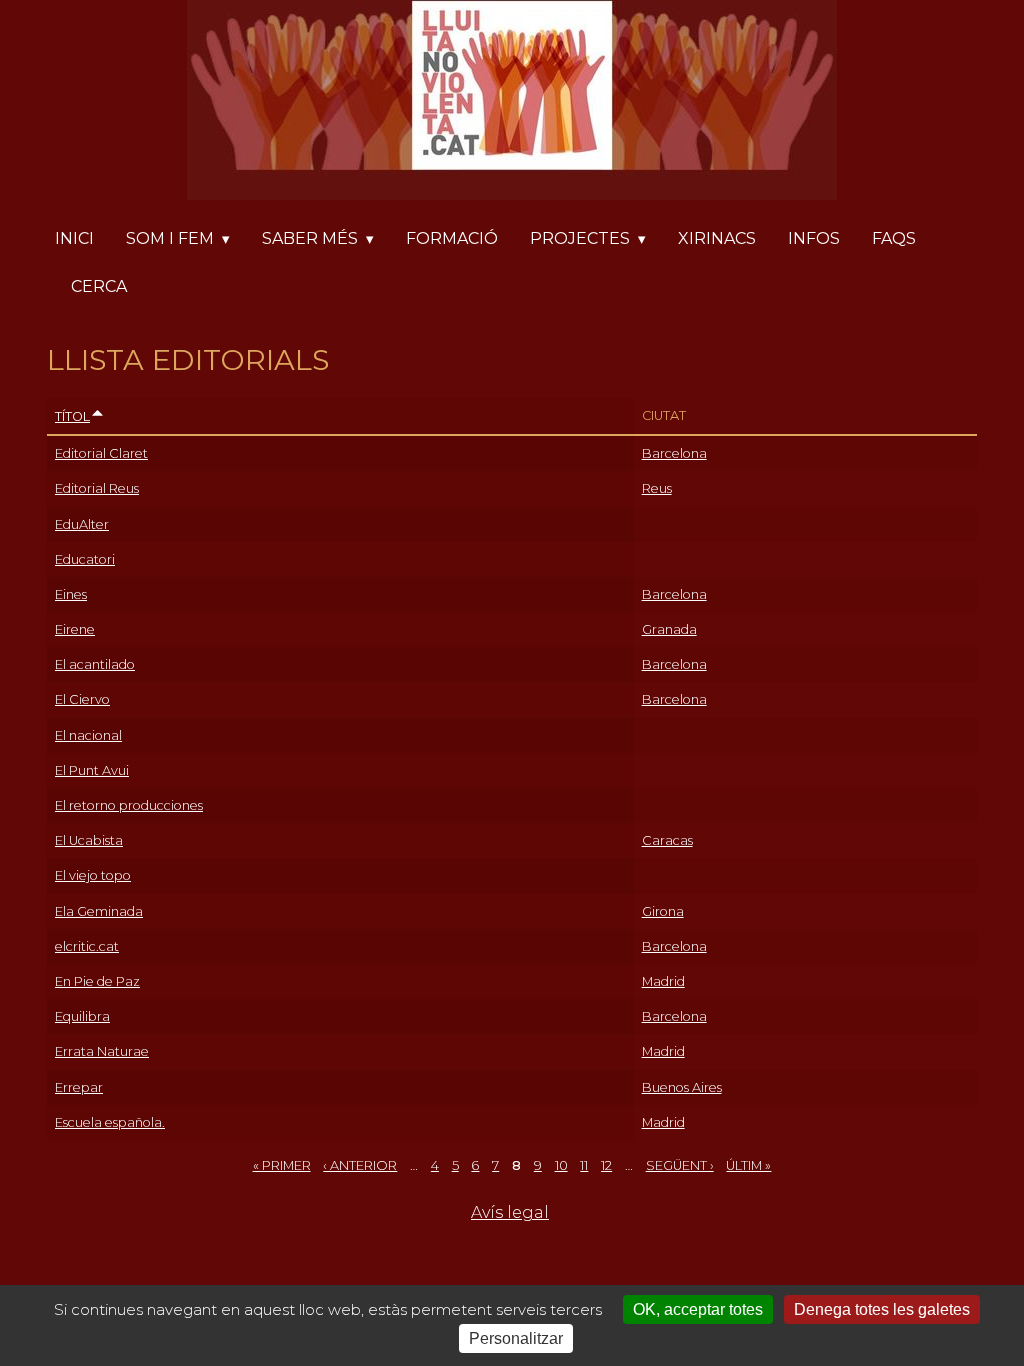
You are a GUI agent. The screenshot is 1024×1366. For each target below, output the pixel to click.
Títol (72, 416)
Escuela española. (110, 1122)
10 (561, 1165)
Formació (452, 238)
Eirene (75, 629)
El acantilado (95, 664)
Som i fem (170, 238)
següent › (680, 1165)
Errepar (79, 1087)
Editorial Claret (101, 453)
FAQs (894, 238)
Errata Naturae (102, 1051)
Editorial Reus (97, 488)
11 (584, 1165)
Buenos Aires (682, 1087)
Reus (657, 488)
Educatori (85, 559)
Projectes (580, 238)
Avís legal (510, 1212)
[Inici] (512, 103)
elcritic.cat (87, 946)
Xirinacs (717, 238)
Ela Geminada (99, 911)
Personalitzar (516, 1338)
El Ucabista (89, 840)
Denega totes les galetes (882, 1309)
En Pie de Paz (97, 981)
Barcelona (674, 453)
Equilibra (82, 1016)
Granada (669, 629)
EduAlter (82, 524)
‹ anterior (360, 1165)
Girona (663, 911)
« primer (282, 1165)
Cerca (99, 286)
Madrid (663, 981)
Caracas (667, 840)
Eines (71, 594)
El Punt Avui (92, 770)
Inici (74, 238)
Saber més (310, 238)
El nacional (88, 735)
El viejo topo (93, 875)
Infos (814, 238)
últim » (748, 1165)
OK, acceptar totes (698, 1309)
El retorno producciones (129, 805)
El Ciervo (82, 699)
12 (606, 1165)
